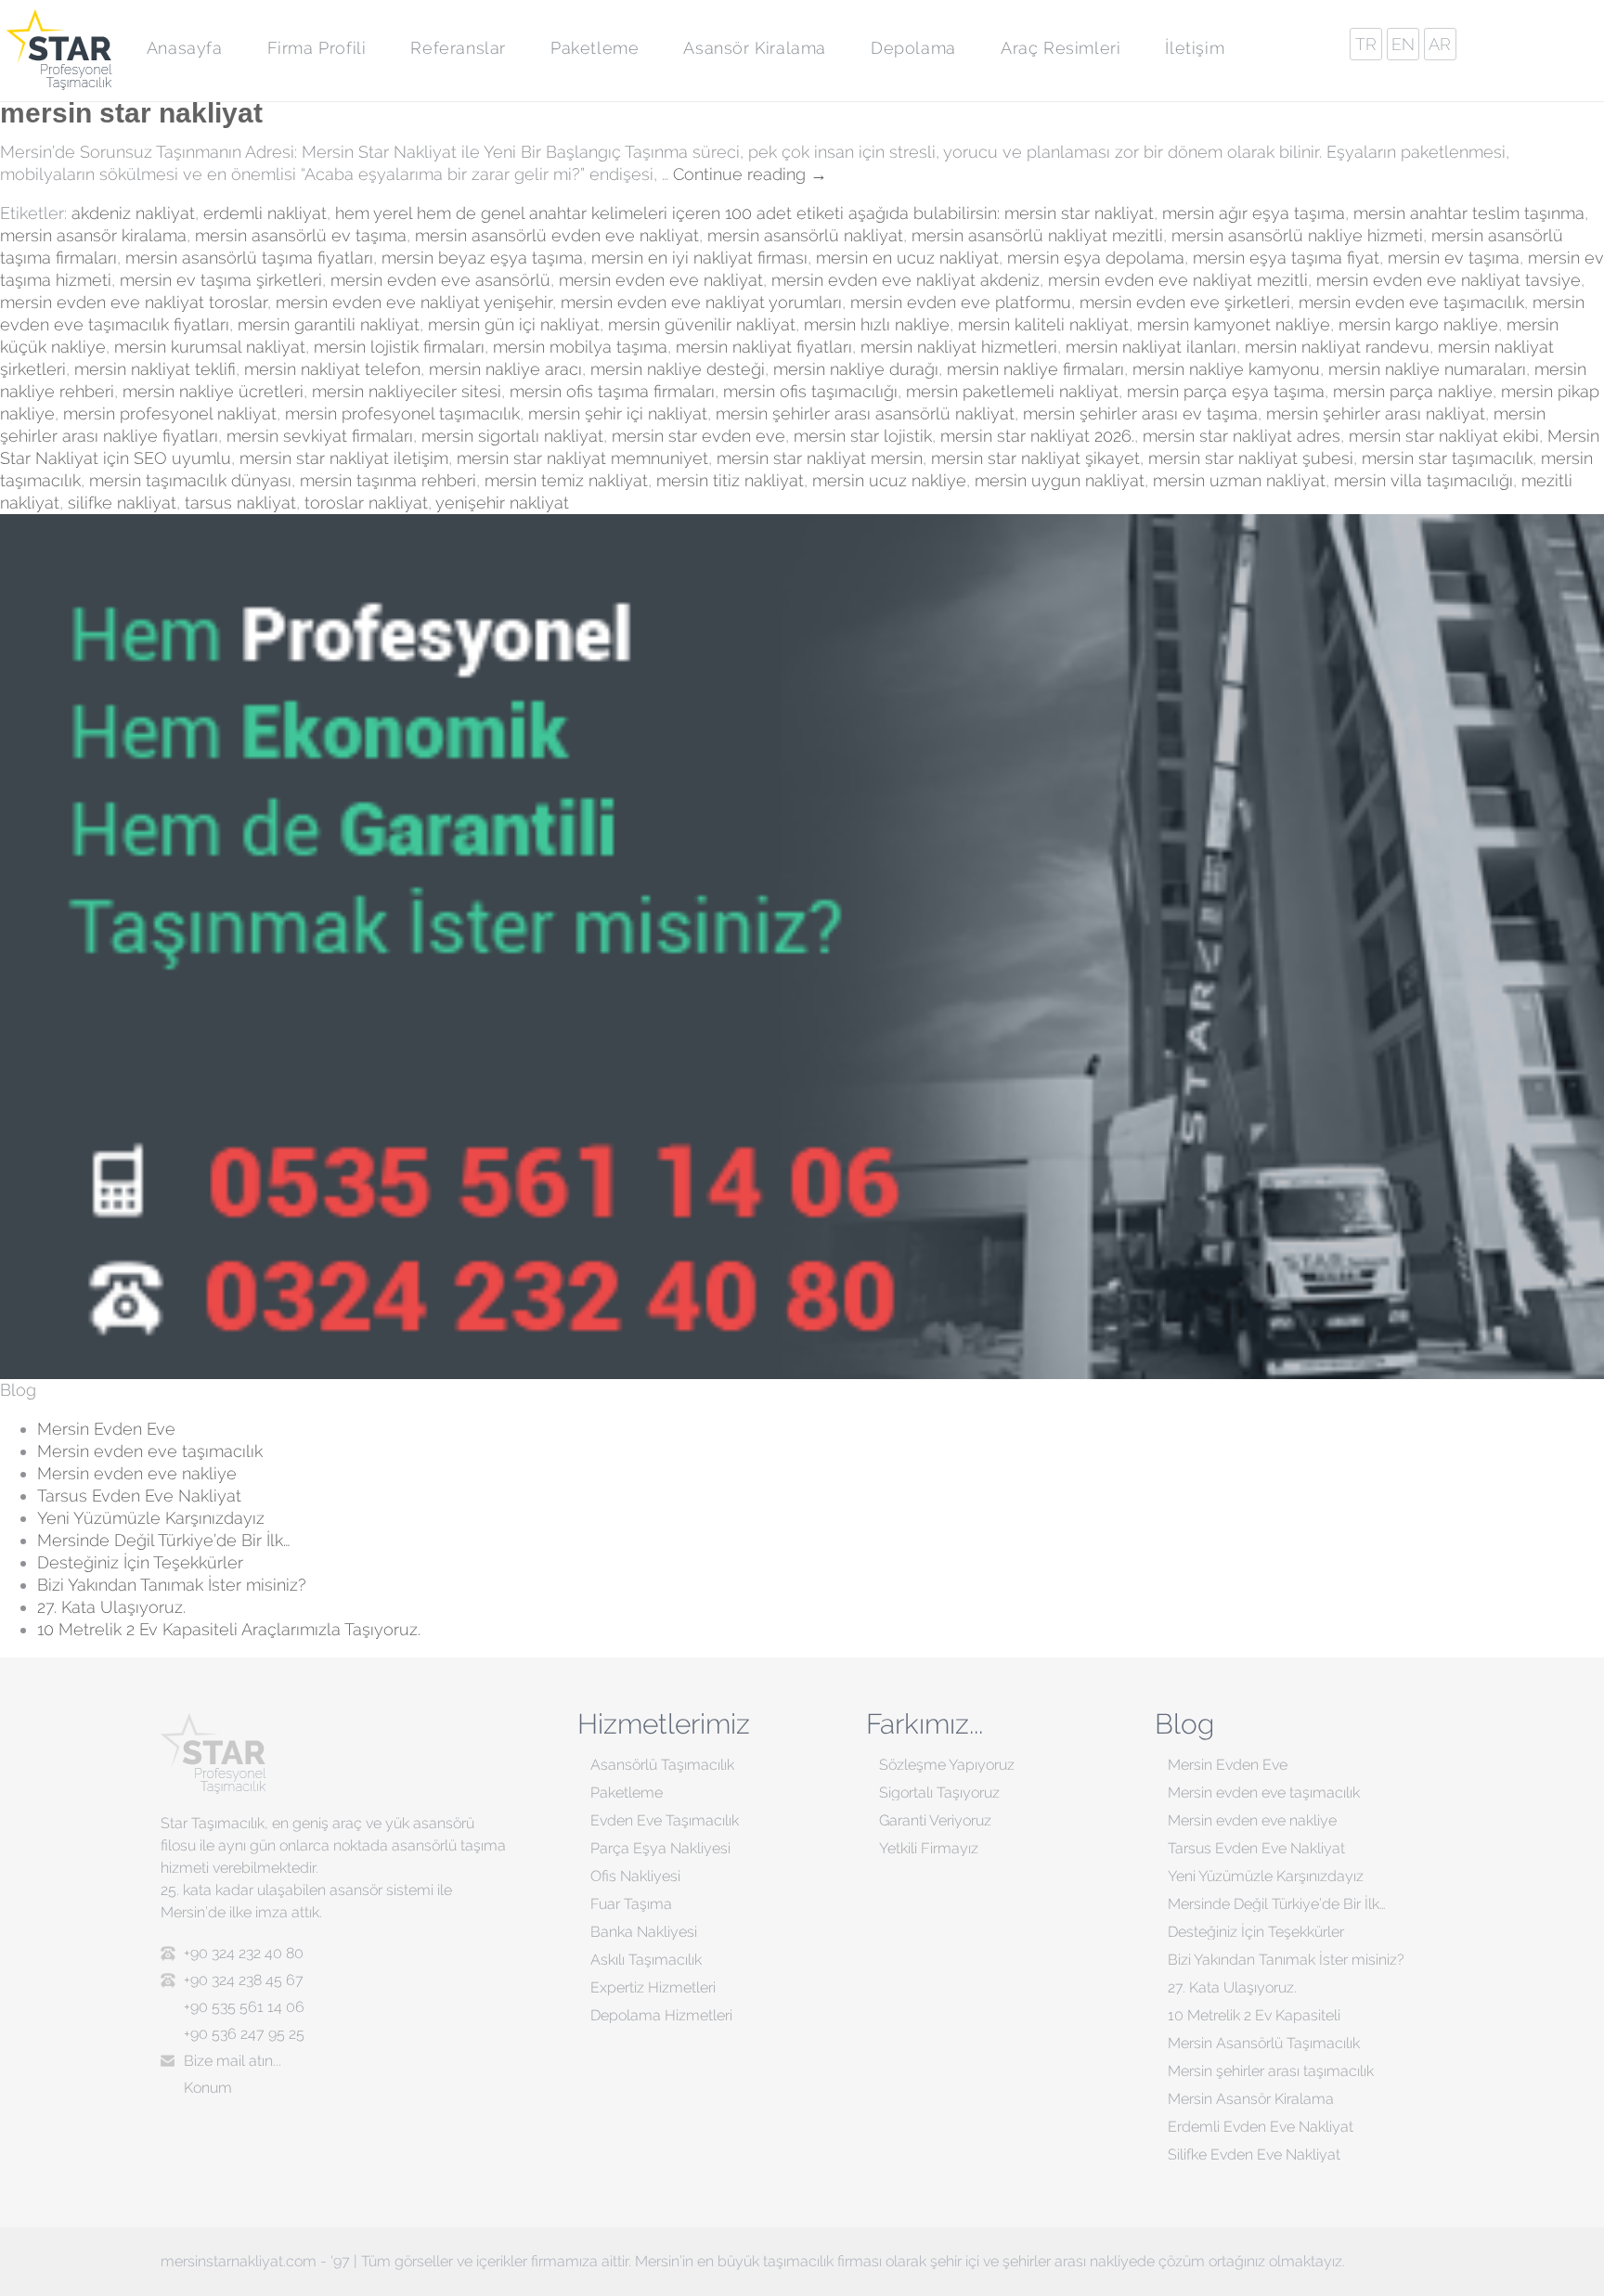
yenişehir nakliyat (502, 503)
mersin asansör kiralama (93, 235)
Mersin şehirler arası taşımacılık (1271, 2071)
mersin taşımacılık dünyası (190, 480)
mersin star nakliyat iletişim (344, 458)
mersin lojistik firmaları (399, 347)
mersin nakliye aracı (505, 369)
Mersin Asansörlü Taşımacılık (1264, 2043)
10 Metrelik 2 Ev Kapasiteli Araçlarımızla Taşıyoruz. (229, 1629)
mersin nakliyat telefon (332, 369)
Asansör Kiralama (755, 48)
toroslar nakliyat (366, 503)
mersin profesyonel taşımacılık (402, 413)
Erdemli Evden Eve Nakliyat (1261, 2127)
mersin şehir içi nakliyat (618, 413)
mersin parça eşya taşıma (1226, 391)
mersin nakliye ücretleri (213, 391)
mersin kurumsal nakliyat (210, 347)
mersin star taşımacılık (1447, 458)
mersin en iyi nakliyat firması (699, 258)
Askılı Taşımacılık (646, 1960)
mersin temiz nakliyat (566, 480)
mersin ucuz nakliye (889, 480)
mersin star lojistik (863, 436)
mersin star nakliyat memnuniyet (582, 458)
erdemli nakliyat (265, 213)
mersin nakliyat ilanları (1151, 347)
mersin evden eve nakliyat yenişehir (414, 302)
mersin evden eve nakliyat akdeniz (905, 280)
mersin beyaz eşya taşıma (482, 258)
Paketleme (595, 48)
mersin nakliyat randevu (1337, 347)
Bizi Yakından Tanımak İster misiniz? (172, 1585)
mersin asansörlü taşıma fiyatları (249, 258)
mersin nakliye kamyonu (1226, 369)
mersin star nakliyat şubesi (1251, 458)
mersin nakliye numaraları (1427, 369)
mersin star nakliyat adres (1242, 436)
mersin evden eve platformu (961, 302)
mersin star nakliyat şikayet (1035, 458)
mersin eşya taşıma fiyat (1286, 258)
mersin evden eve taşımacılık (1411, 302)
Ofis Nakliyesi (635, 1876)
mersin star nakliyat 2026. (1037, 436)
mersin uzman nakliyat (1239, 480)
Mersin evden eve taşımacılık (150, 1451)
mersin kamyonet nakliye (1234, 324)
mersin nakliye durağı (856, 369)
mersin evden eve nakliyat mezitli (1178, 280)
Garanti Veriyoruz (935, 1820)
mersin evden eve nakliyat (661, 280)
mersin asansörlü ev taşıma (301, 235)
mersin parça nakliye (1413, 391)
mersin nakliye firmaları (1035, 369)
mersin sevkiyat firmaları (320, 436)
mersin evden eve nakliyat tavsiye (1449, 280)
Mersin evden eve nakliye (137, 1473)
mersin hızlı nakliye (877, 324)
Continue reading (750, 174)
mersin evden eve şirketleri (1185, 302)
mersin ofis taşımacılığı (810, 391)
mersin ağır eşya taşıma (1254, 213)
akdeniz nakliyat (133, 213)
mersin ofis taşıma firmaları (612, 391)
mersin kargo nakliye (1418, 324)
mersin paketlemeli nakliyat (1012, 391)
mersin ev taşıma (1454, 258)
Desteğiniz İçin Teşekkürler (140, 1562)
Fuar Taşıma (631, 1904)
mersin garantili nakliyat (329, 324)
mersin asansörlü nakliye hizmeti (1297, 235)
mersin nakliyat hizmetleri (959, 347)
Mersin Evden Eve (106, 1429)
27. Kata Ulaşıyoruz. (111, 1607)
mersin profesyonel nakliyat (170, 413)
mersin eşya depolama (1096, 258)
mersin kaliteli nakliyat (1043, 324)
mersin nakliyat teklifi (155, 369)
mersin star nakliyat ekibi (1444, 436)
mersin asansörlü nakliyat (805, 235)
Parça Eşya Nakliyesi (660, 1848)
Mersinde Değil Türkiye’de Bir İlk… (163, 1540)
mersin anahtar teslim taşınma (1469, 213)
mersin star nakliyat (135, 113)
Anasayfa (185, 48)
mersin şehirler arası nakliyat (1376, 413)
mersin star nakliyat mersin (820, 458)
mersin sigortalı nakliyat (512, 436)
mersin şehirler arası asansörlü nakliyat (865, 413)
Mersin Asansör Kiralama (1251, 2099)
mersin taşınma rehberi (388, 480)
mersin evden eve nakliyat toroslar (134, 302)
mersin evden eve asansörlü (440, 280)
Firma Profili (317, 48)
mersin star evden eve (699, 436)
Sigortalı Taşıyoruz (939, 1793)
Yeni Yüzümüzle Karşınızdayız (151, 1518)
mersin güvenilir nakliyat (702, 324)
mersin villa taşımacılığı (1423, 480)
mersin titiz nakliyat (730, 480)
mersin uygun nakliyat (1060, 480)
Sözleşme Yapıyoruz (947, 1765)
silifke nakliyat (122, 503)
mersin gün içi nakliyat (514, 324)
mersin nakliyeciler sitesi (407, 391)
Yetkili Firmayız (929, 1848)
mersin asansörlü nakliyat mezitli (1037, 235)
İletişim (1195, 48)
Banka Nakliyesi (644, 1932)
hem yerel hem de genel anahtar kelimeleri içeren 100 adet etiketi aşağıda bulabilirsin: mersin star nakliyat (744, 213)
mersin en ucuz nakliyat (907, 258)
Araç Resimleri (1061, 48)
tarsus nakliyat (240, 503)
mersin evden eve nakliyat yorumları (701, 302)
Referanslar (458, 48)
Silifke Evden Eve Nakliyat (1254, 2154)
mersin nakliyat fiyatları (764, 347)
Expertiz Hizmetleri (653, 1987)
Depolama (913, 48)
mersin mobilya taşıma (580, 347)
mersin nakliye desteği (678, 369)
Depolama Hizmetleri (661, 2015)
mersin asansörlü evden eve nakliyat (557, 235)
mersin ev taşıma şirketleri (221, 280)
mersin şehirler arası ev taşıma (1140, 413)
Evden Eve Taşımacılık (665, 1820)
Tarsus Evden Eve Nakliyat (139, 1496)
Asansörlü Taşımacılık (662, 1765)
